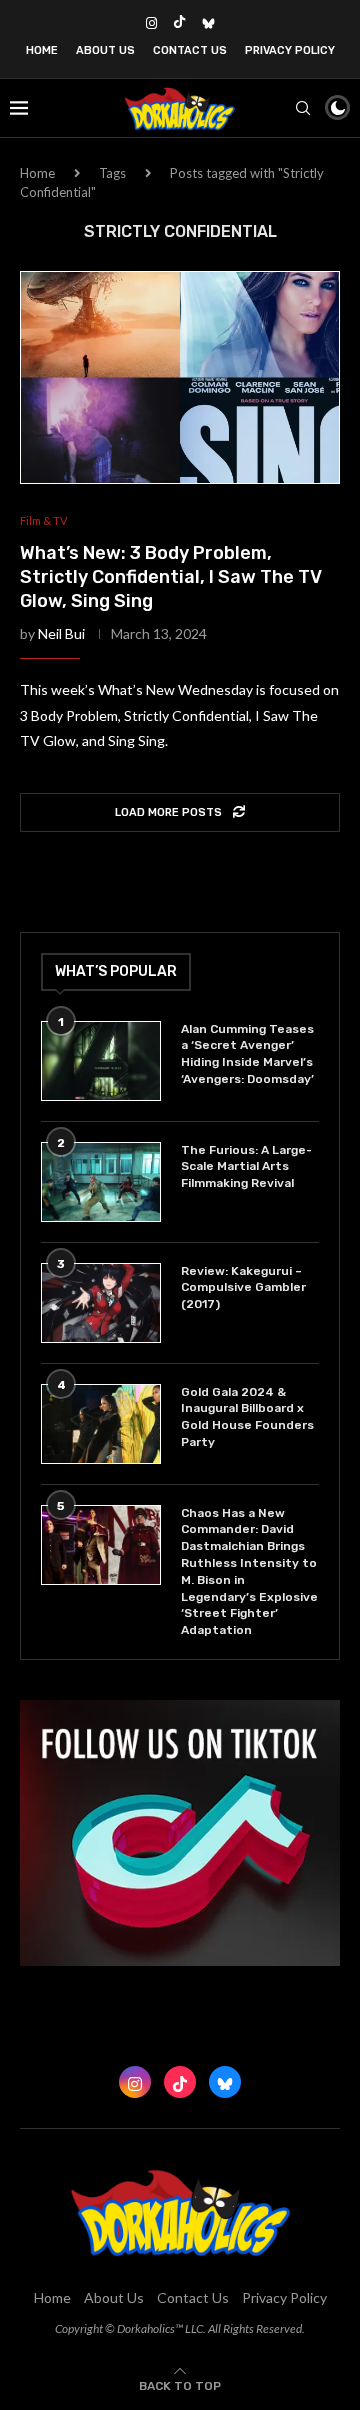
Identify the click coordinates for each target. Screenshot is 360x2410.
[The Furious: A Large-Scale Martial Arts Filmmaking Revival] (101, 1182)
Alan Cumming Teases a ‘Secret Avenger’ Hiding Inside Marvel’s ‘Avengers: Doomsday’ (247, 1054)
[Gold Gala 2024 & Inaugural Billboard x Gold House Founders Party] (101, 1424)
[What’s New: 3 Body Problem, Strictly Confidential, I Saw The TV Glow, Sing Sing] (180, 377)
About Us (105, 50)
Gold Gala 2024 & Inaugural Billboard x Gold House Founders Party (247, 1417)
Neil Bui (61, 633)
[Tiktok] (179, 23)
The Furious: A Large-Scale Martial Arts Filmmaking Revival (246, 1167)
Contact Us (190, 50)
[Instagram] (151, 23)
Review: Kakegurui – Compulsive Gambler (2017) (243, 1288)
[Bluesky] (208, 23)
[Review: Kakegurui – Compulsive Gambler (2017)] (101, 1303)
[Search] (303, 108)
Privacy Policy (290, 50)
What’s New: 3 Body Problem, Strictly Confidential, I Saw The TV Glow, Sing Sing (171, 577)
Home (42, 50)
